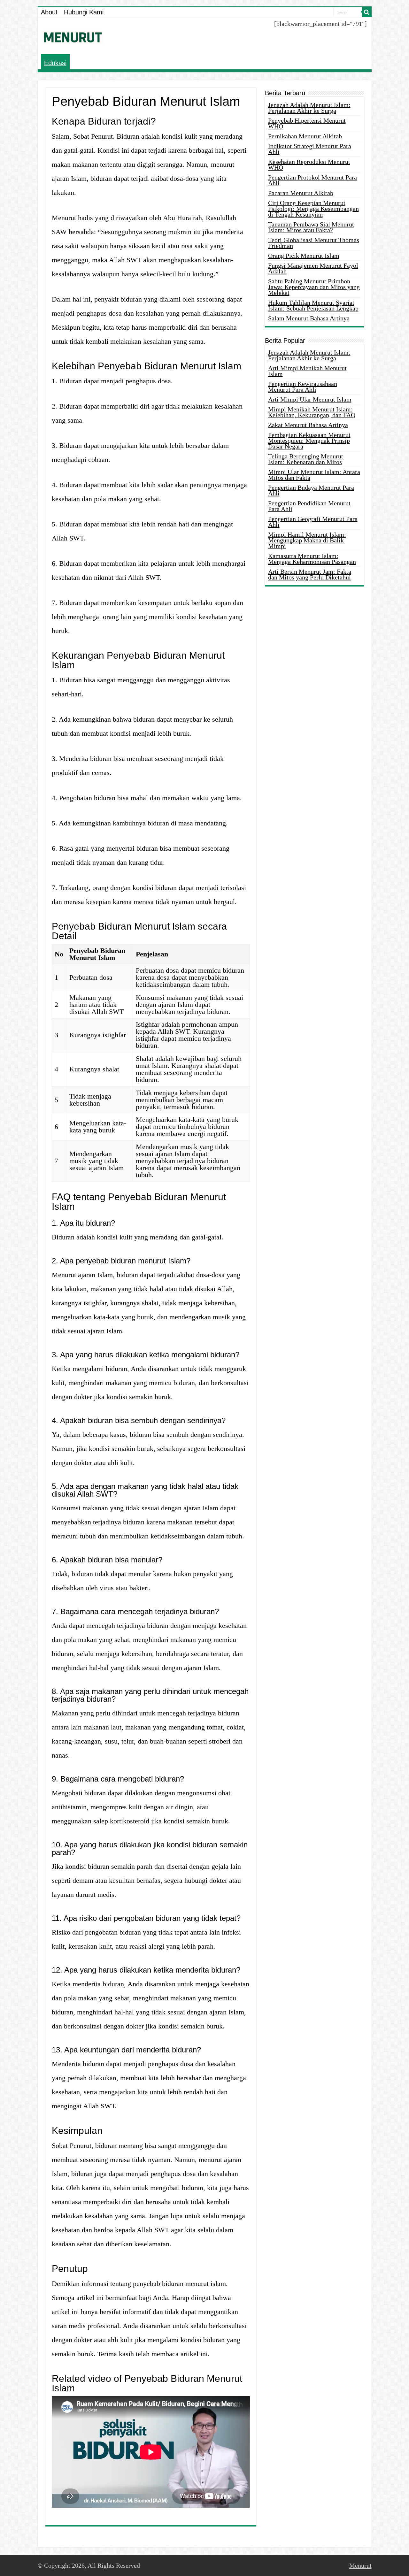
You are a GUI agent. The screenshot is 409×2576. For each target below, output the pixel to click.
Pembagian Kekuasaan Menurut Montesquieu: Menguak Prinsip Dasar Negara (309, 441)
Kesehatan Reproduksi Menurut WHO (309, 165)
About (49, 12)
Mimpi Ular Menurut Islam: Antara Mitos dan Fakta (314, 475)
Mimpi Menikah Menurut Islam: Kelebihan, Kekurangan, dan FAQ (312, 412)
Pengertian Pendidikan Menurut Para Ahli (309, 506)
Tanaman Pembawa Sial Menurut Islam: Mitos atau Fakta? (311, 227)
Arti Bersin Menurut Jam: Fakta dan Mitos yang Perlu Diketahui (310, 574)
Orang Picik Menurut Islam (304, 256)
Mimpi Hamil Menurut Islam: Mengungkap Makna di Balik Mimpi (307, 540)
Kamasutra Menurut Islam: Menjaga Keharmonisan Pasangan (312, 559)
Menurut (360, 2565)
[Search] (367, 12)
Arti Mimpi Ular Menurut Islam (310, 399)
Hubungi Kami (84, 12)
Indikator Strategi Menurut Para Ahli (310, 149)
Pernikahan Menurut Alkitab (305, 136)
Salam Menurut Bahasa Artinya (309, 318)
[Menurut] (73, 36)
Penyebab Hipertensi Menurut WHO (307, 123)
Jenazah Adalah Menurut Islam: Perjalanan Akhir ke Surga (309, 108)
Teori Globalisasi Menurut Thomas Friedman (314, 243)
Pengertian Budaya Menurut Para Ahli (311, 490)
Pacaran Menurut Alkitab (301, 193)
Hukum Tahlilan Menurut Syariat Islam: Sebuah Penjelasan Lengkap (313, 305)
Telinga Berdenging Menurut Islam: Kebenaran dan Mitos (306, 459)
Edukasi (55, 63)
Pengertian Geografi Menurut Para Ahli (313, 522)
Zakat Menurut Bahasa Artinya (308, 425)
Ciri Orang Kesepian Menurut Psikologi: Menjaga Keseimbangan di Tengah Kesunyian (313, 209)
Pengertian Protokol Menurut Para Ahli (313, 180)
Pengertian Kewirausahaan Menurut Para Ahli (303, 387)
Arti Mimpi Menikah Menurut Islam (307, 371)
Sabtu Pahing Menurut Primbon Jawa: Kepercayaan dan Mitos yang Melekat (314, 287)
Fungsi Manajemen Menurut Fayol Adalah (313, 268)
